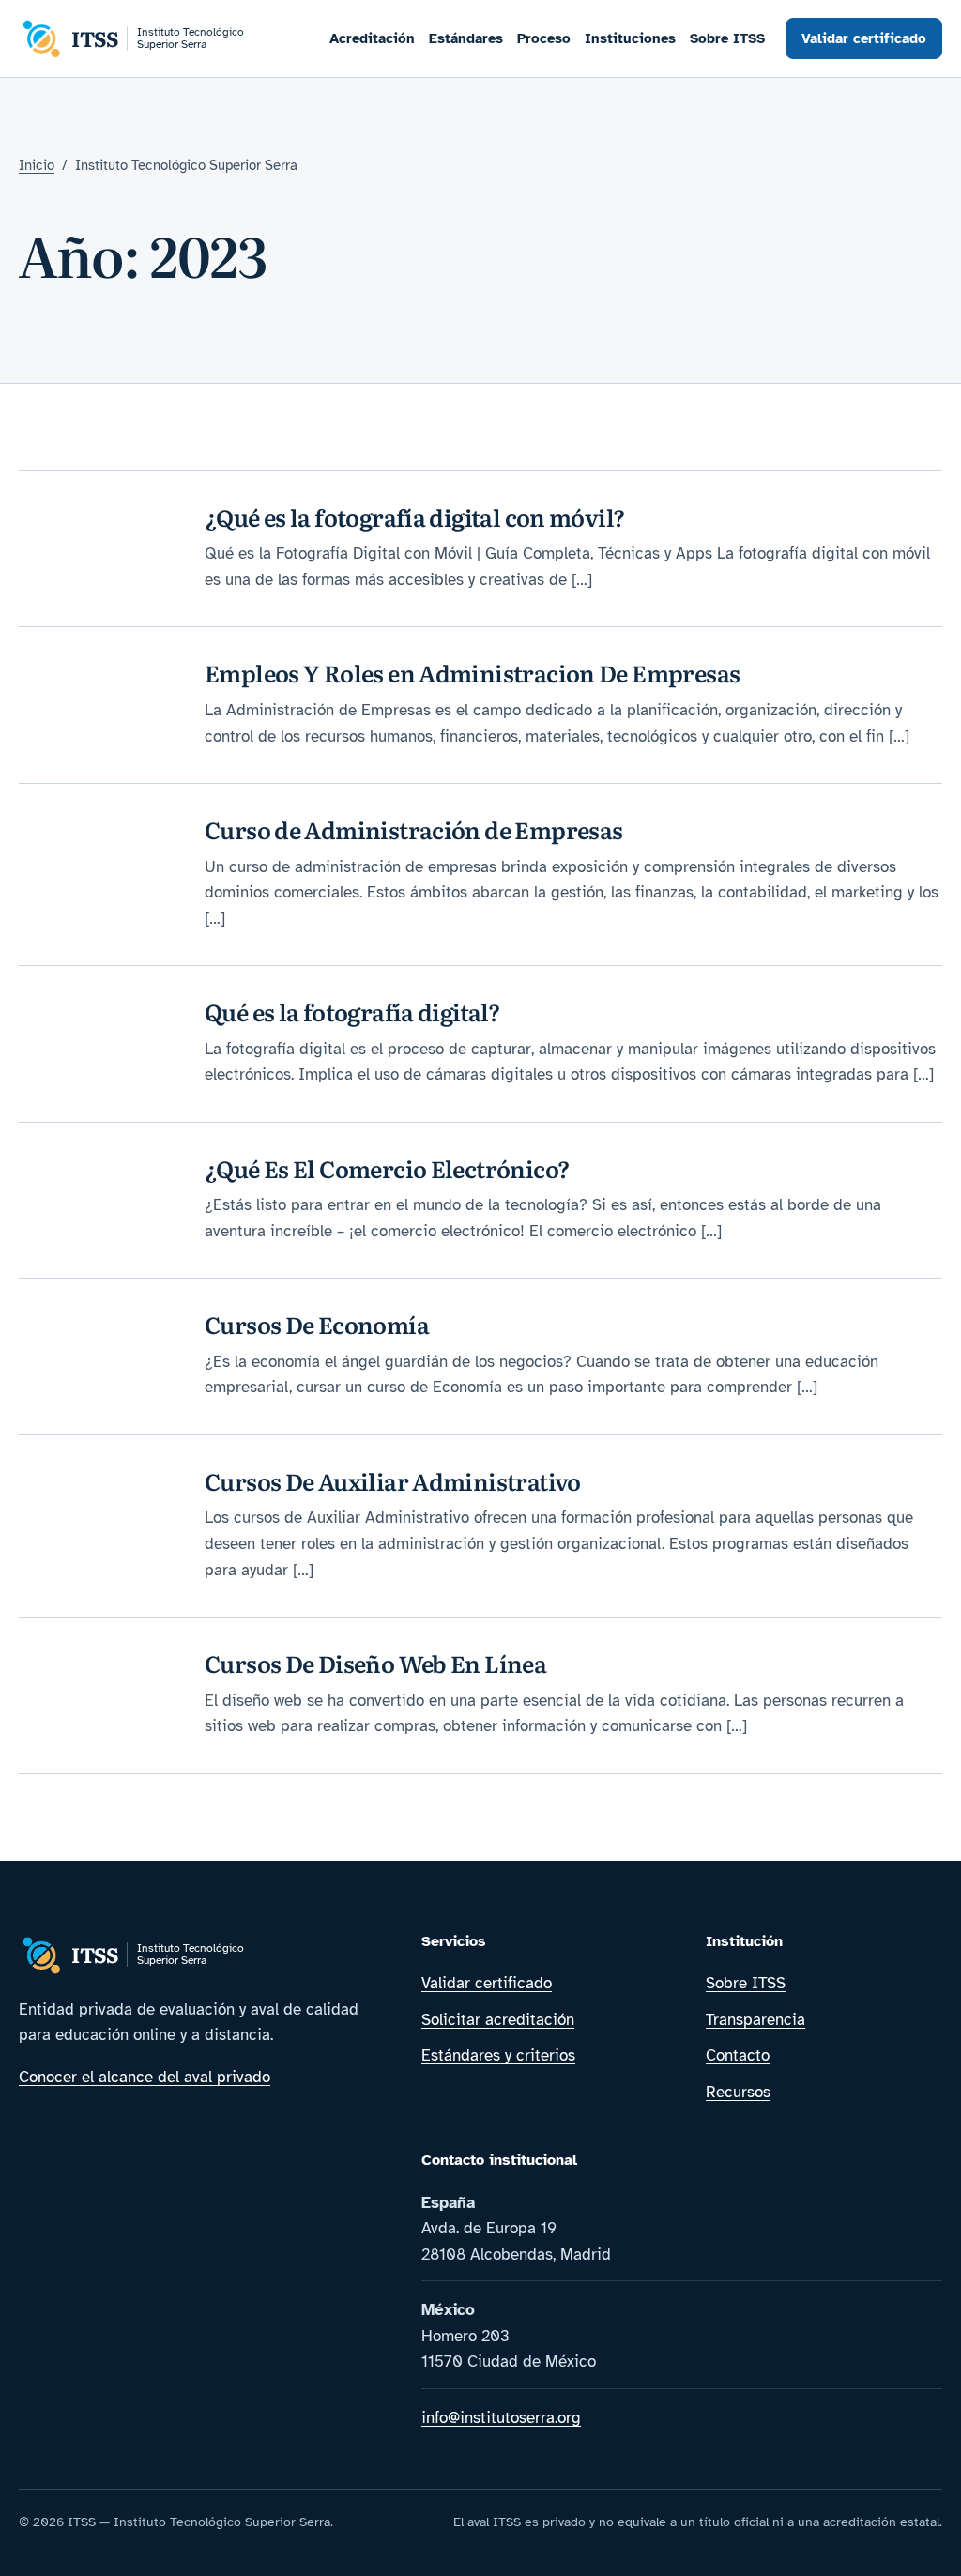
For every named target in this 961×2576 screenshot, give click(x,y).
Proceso (544, 38)
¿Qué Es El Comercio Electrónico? (387, 1168)
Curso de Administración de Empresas (414, 829)
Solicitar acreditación (498, 2020)
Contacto (738, 2055)
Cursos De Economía (317, 1324)
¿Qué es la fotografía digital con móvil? (415, 517)
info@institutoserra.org (501, 2418)
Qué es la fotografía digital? (352, 1012)
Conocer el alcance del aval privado (145, 2077)
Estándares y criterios (498, 2055)
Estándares (466, 38)
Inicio (37, 165)
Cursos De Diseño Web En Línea (375, 1663)
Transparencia (755, 2020)
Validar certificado (864, 38)
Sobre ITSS (727, 38)
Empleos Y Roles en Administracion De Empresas (472, 673)
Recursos (738, 2092)
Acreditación (372, 38)
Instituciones (630, 38)
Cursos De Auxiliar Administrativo (393, 1481)
